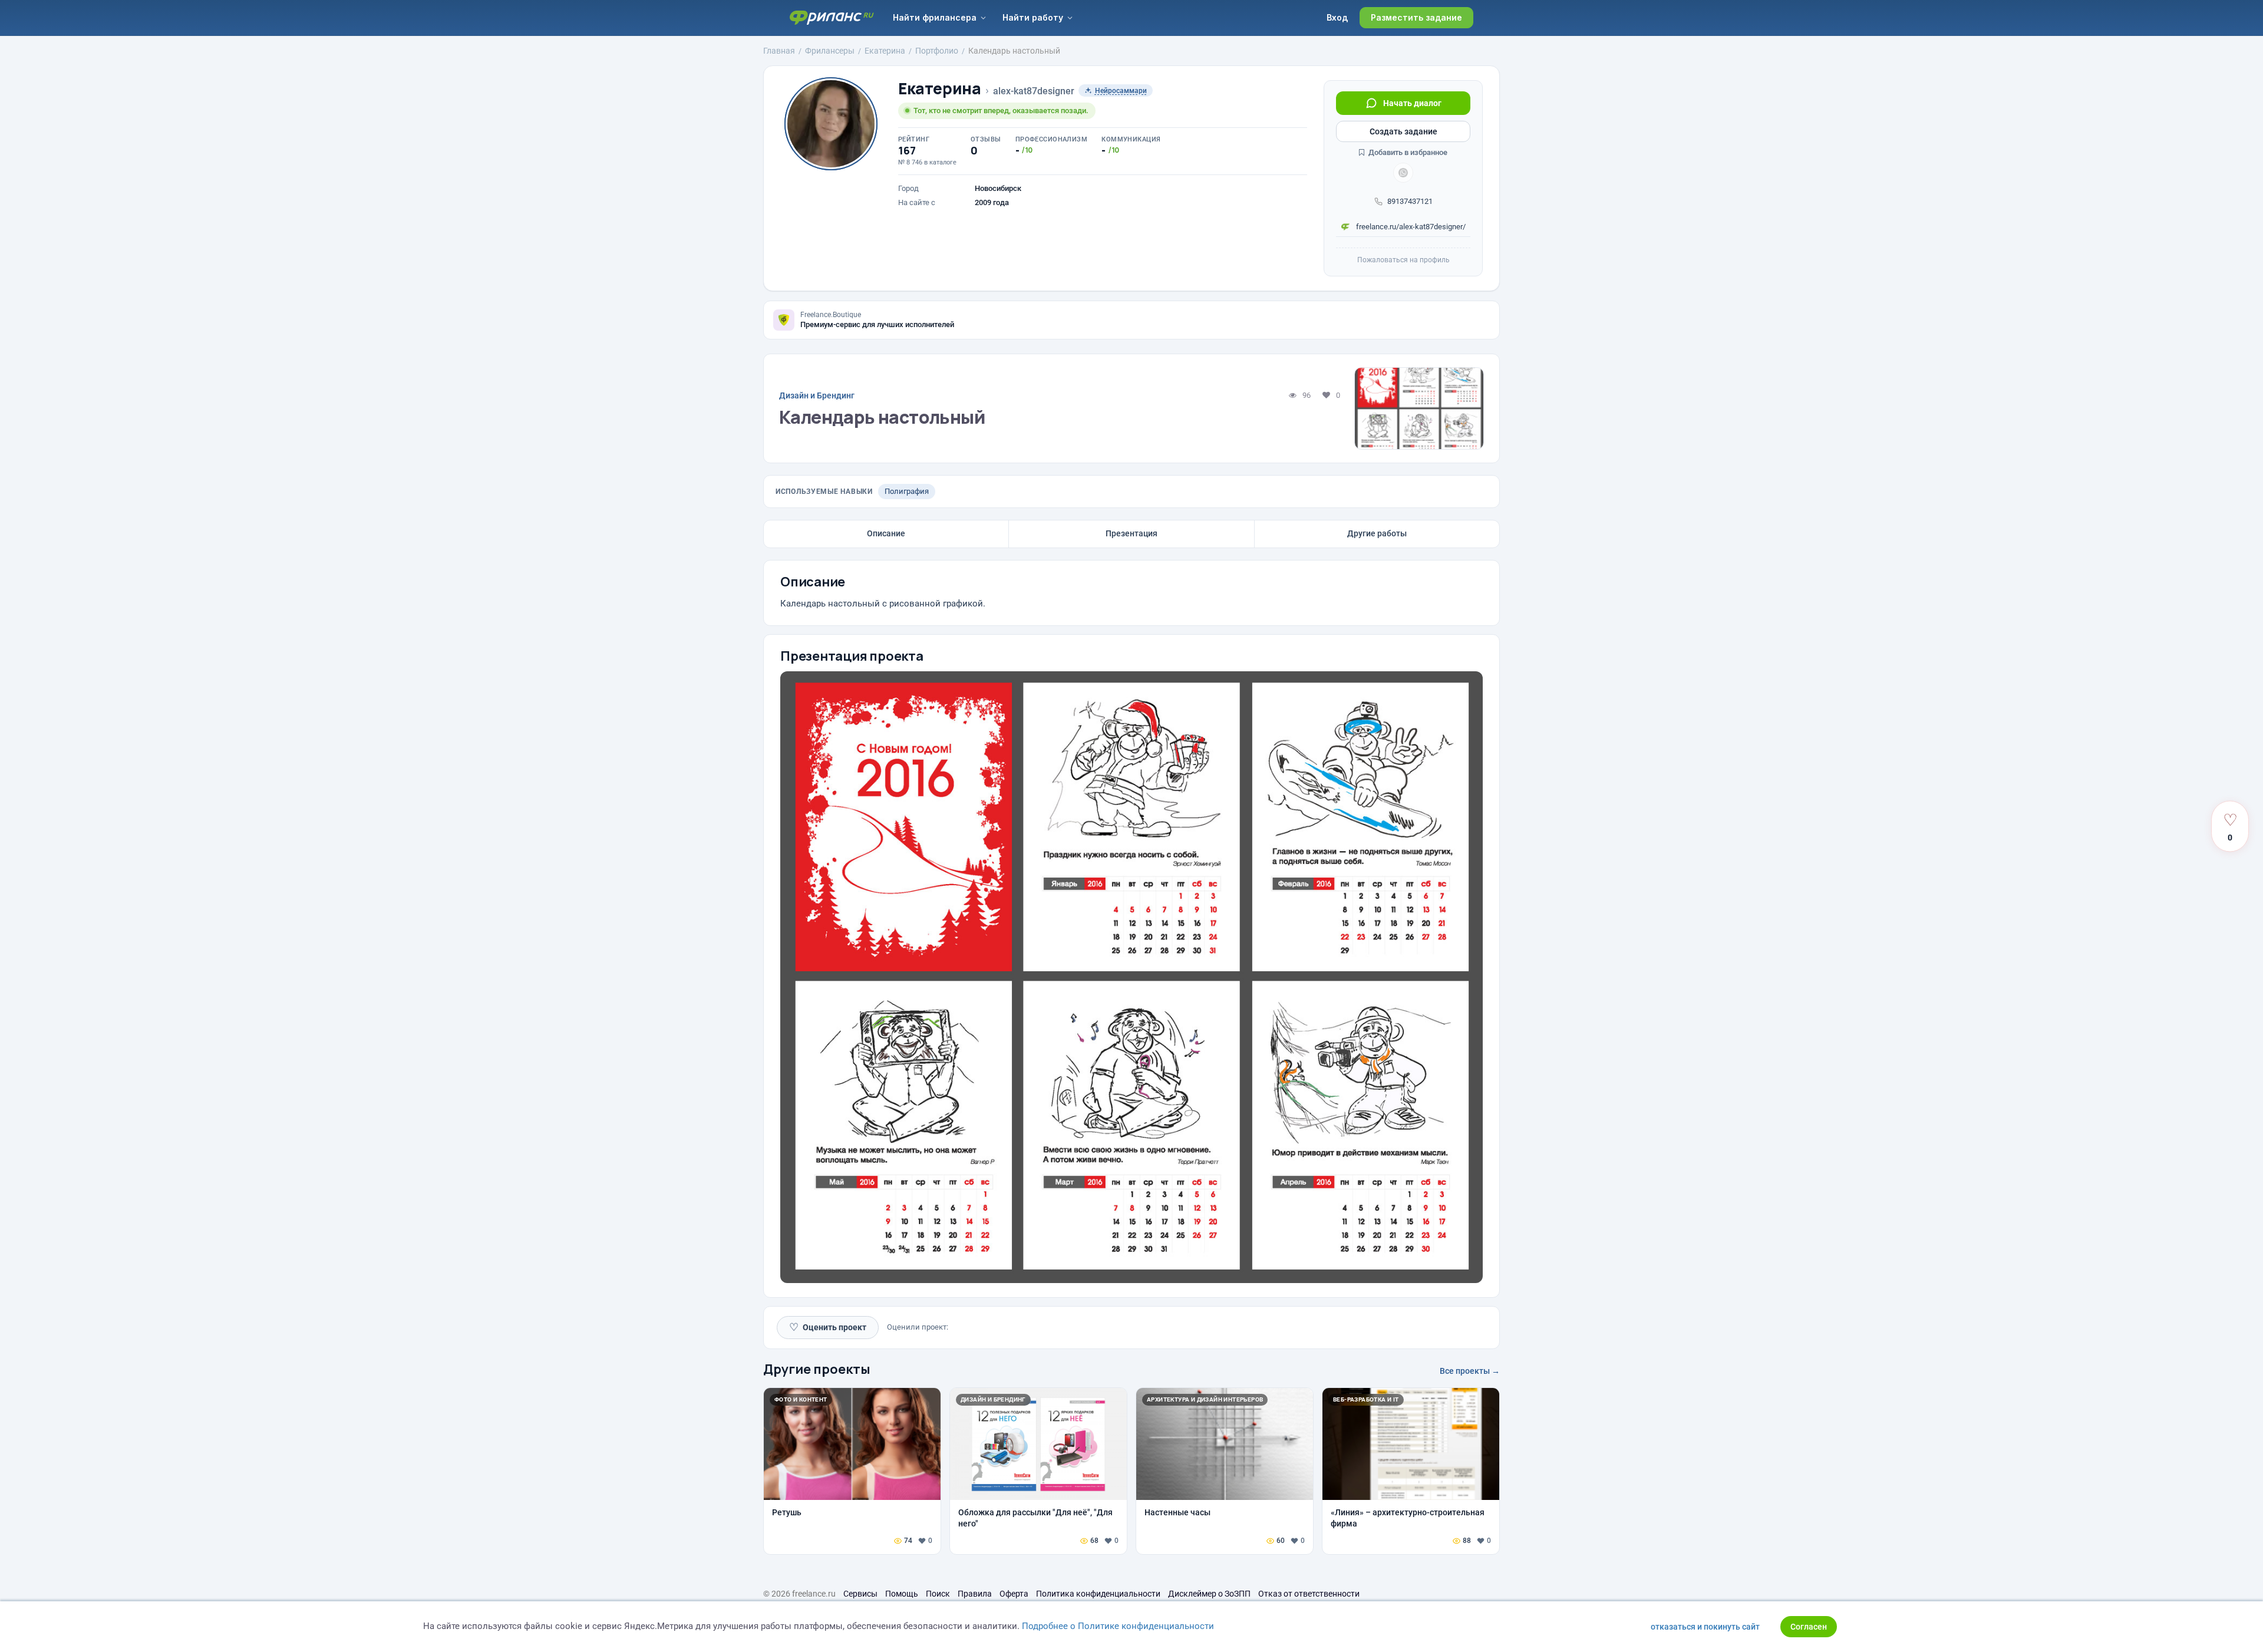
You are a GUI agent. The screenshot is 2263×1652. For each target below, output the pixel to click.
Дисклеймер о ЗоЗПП (1209, 1594)
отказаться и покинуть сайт (1705, 1627)
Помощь (902, 1594)
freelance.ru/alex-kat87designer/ (1410, 227)
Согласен (1809, 1627)
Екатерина (940, 89)
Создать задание (1403, 131)
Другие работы (1377, 533)
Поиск (938, 1594)
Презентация (1131, 533)
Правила (975, 1594)
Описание (886, 533)
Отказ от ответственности (1309, 1594)
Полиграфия (907, 491)
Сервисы (860, 1594)
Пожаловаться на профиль (1403, 260)
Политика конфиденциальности (1098, 1594)
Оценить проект (828, 1327)
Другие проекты (817, 1369)
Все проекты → (1470, 1371)
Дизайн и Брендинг (817, 395)
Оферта (1014, 1594)
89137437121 (1410, 201)
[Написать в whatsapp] (1403, 173)
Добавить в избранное (1407, 152)
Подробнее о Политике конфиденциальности (1118, 1626)
